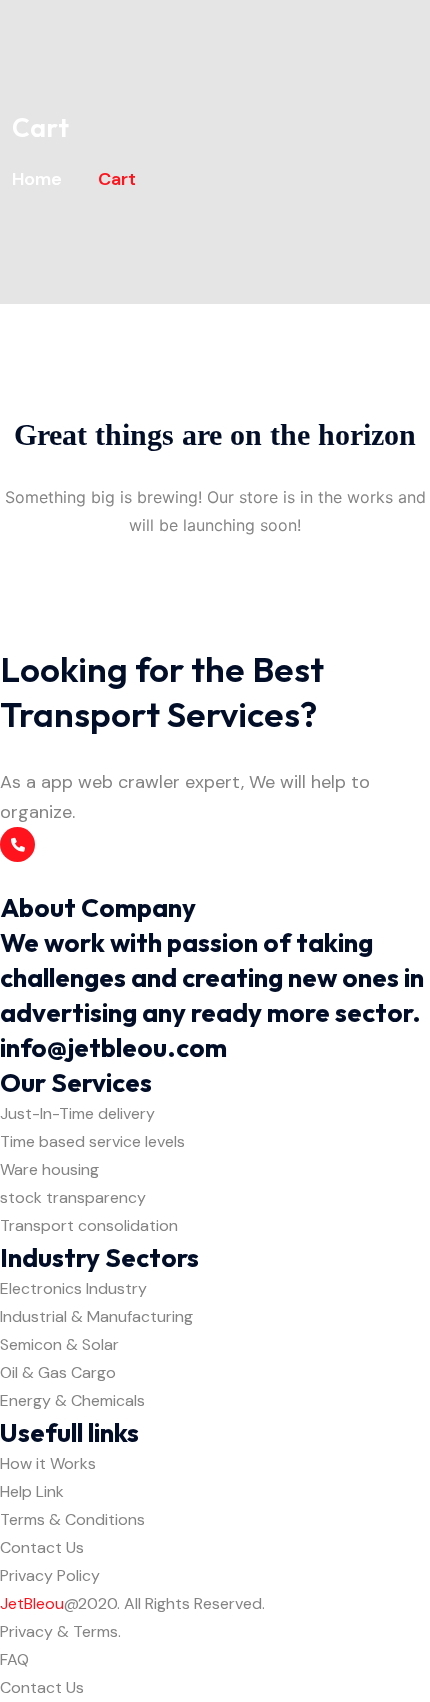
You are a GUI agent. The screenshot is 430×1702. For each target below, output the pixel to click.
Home (41, 179)
